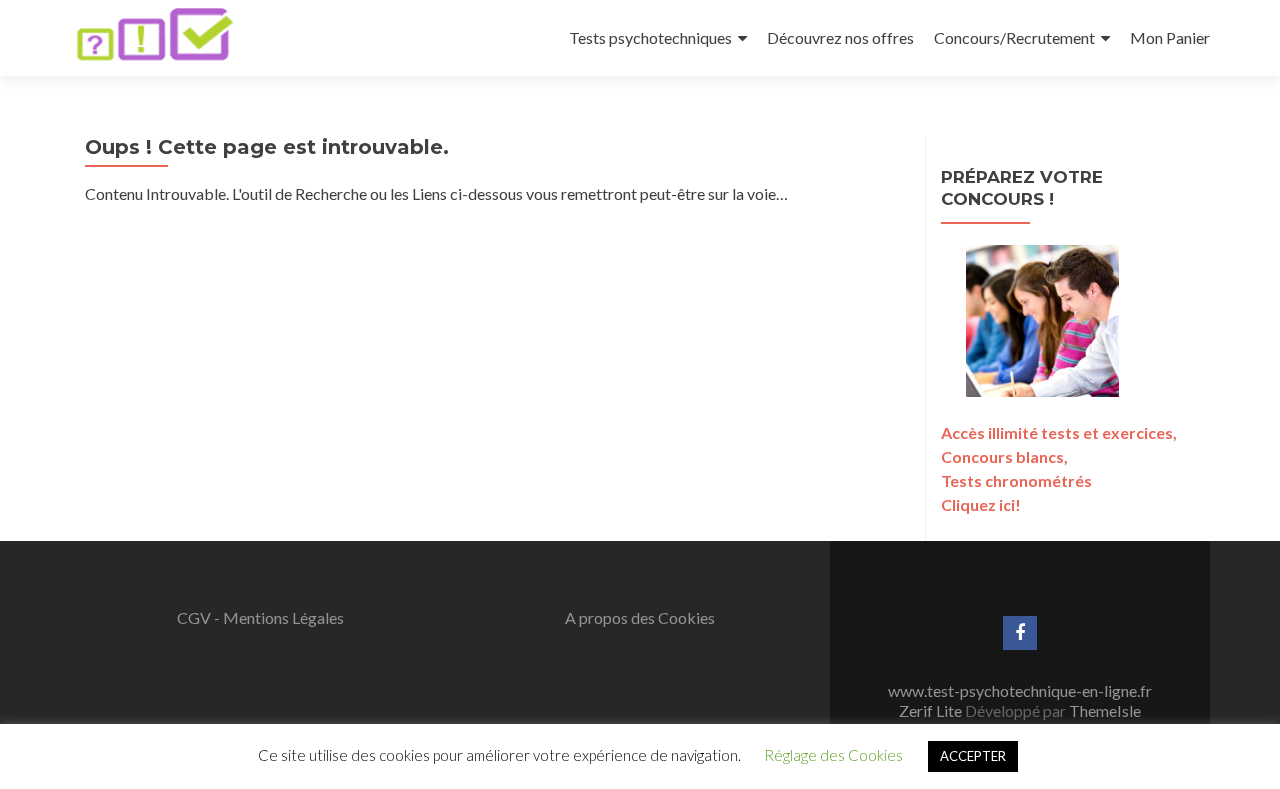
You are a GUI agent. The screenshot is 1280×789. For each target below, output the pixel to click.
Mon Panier (1170, 37)
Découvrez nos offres (840, 37)
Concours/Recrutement (1014, 37)
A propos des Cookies (640, 617)
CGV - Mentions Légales (260, 617)
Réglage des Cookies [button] (833, 755)
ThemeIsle (1105, 710)
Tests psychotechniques (650, 37)
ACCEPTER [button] (973, 756)
